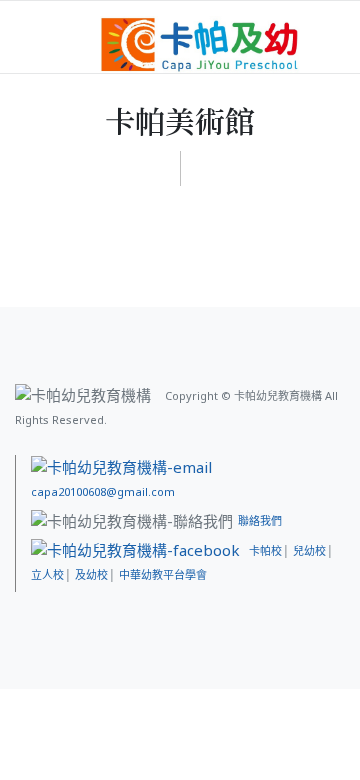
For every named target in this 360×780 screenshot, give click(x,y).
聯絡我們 (260, 520)
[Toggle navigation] (316, 32)
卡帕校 (265, 550)
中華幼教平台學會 (163, 574)
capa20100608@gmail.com (103, 491)
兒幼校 (309, 550)
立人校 (47, 574)
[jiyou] (200, 43)
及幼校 (91, 574)
